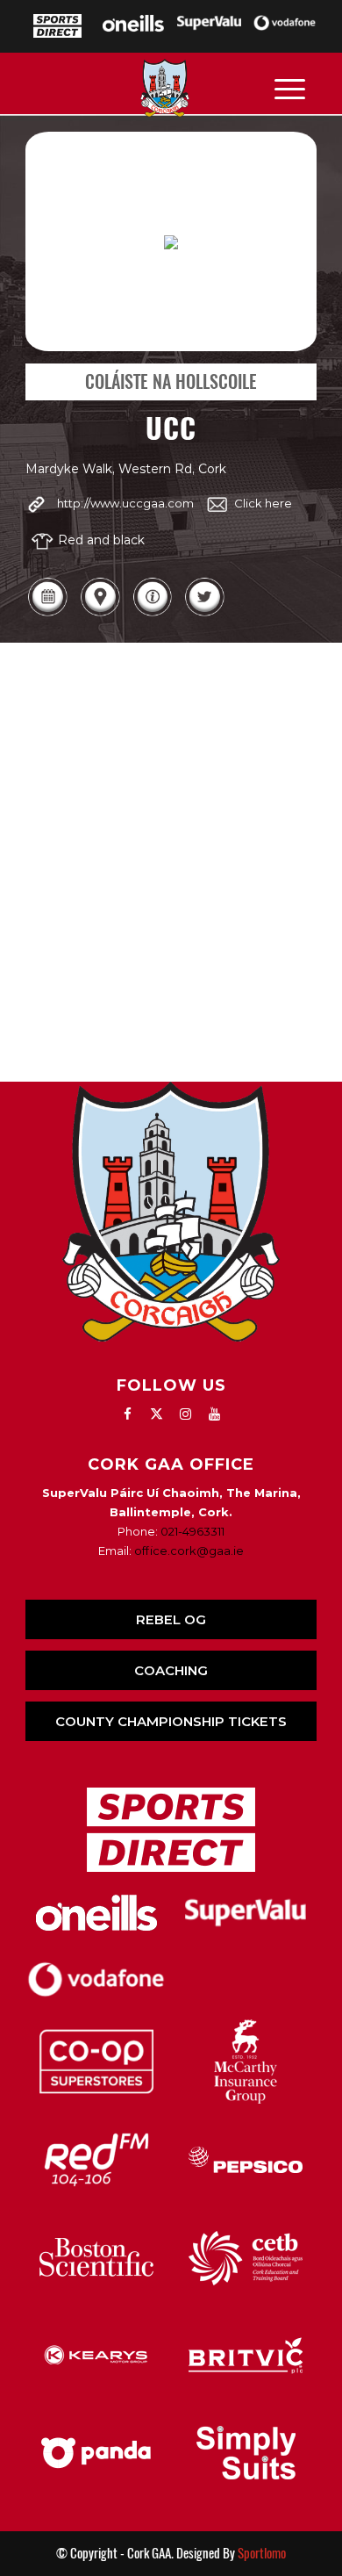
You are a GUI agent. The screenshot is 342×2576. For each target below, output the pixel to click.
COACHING (171, 1670)
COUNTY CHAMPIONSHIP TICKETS (171, 1721)
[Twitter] (204, 613)
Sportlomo (262, 2553)
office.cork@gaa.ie (189, 1551)
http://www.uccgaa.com (125, 503)
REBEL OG (171, 1619)
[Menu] (290, 88)
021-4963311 (192, 1531)
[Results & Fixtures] (47, 613)
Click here (263, 503)
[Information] (153, 613)
